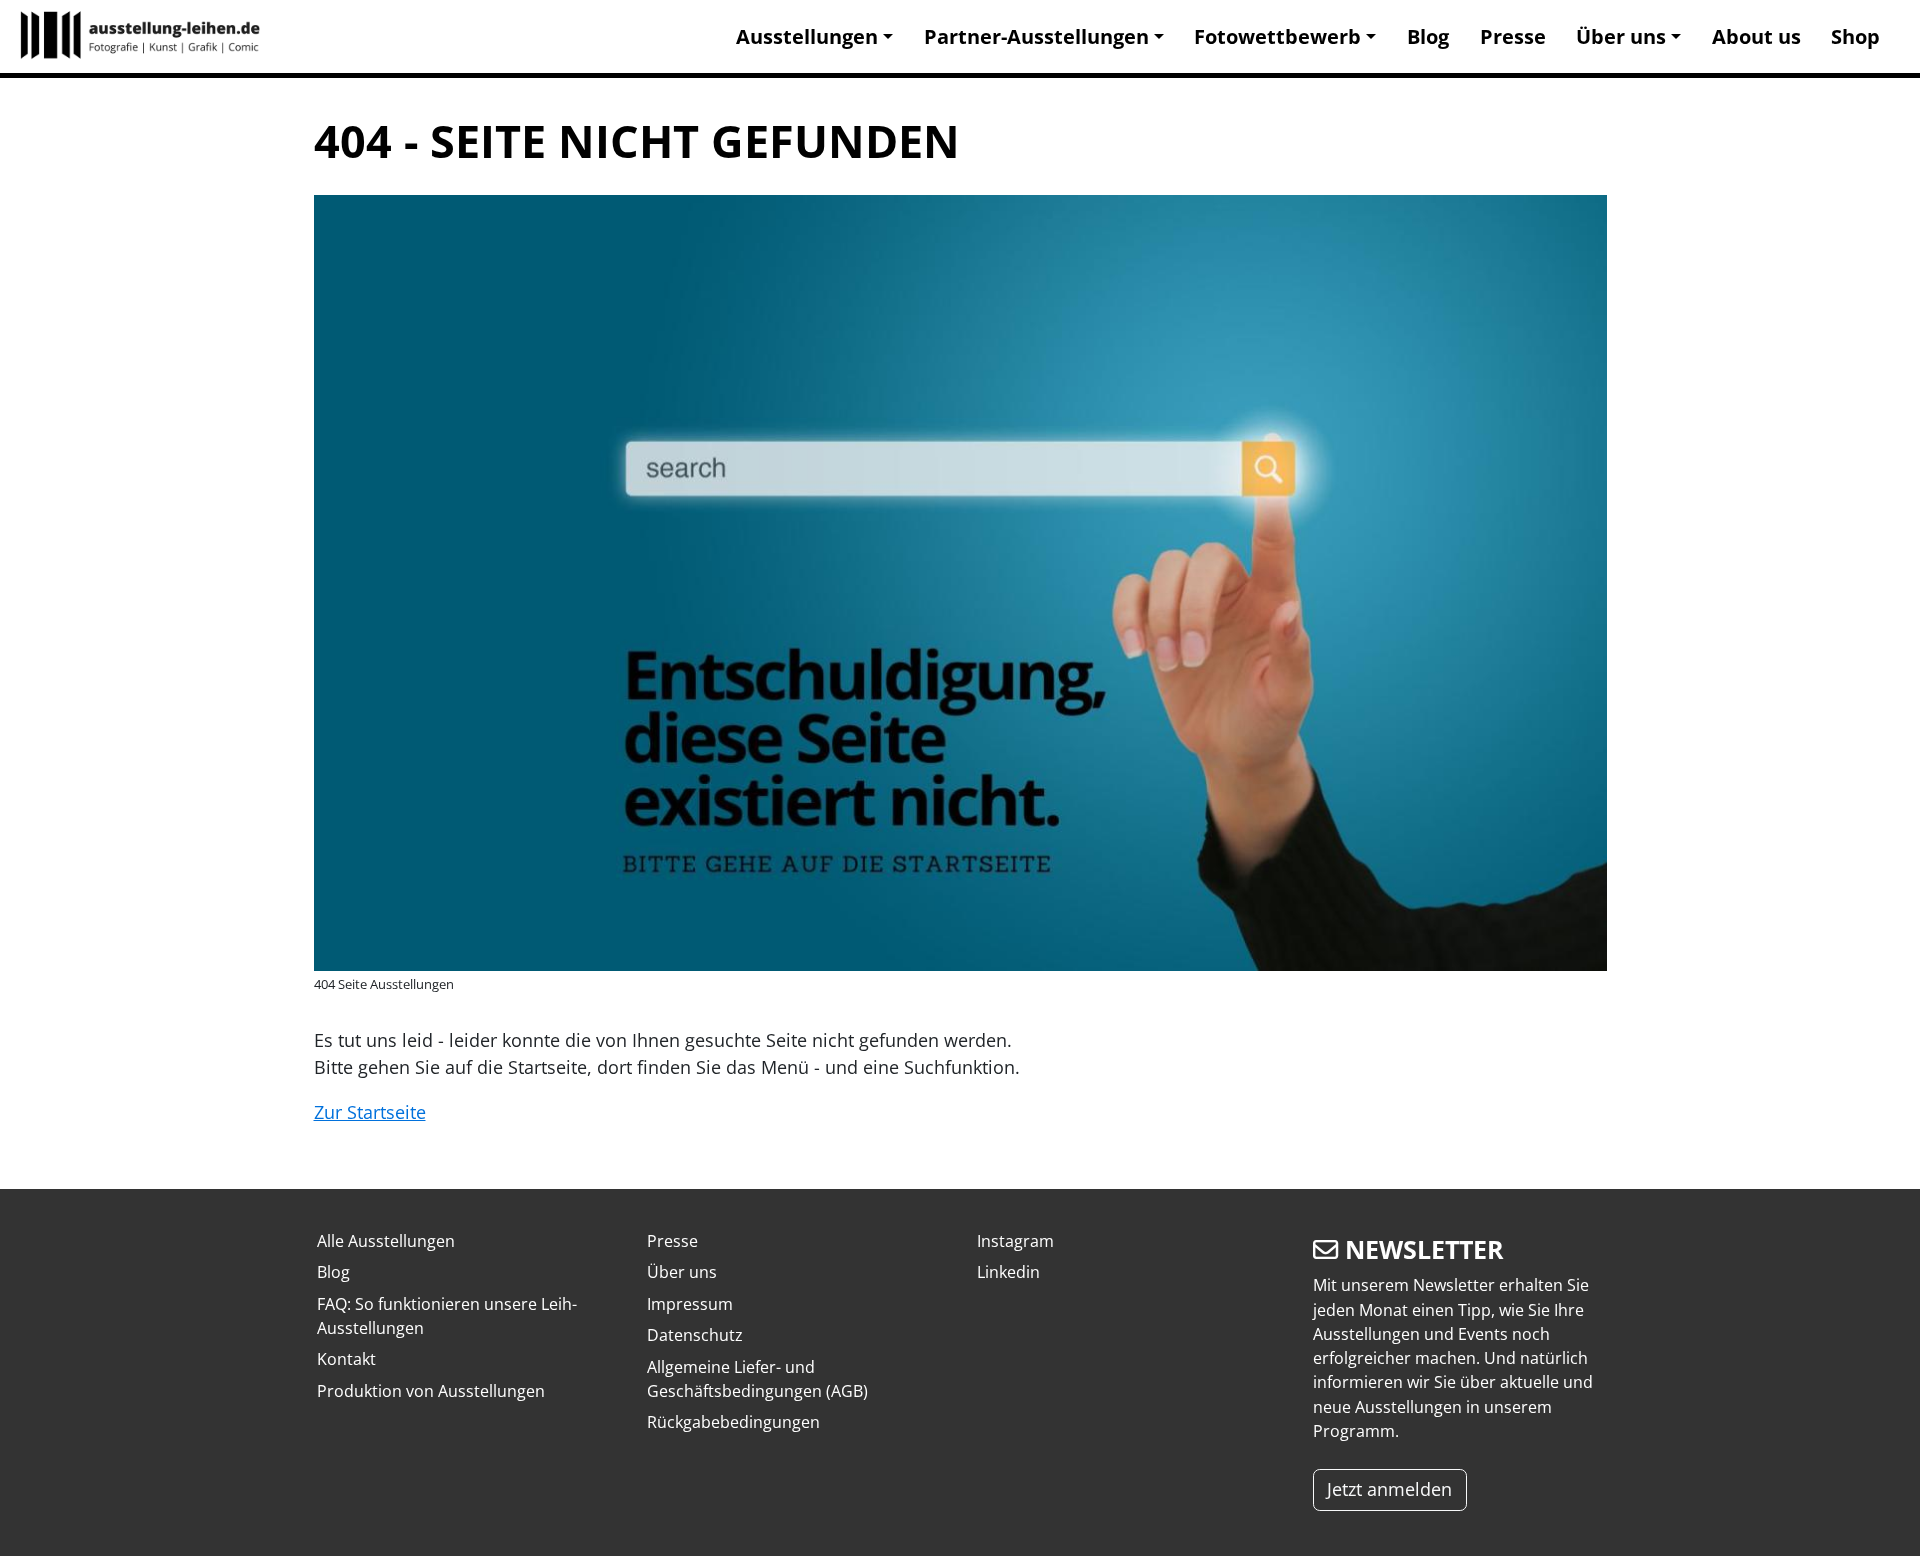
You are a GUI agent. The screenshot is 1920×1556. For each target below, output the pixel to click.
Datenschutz (695, 1335)
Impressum (690, 1304)
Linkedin (1008, 1272)
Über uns (682, 1272)
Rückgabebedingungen (733, 1422)
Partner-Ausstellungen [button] (1036, 36)
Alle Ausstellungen (386, 1241)
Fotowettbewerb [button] (1277, 36)
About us (1756, 36)
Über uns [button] (1621, 36)
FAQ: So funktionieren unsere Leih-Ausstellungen (447, 1316)
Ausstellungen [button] (807, 36)
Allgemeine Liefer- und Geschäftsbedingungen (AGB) (757, 1379)
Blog (1428, 36)
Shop (1855, 36)
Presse (1513, 36)
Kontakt (346, 1359)
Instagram (1015, 1241)
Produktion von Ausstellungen (431, 1391)
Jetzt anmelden (1389, 1489)
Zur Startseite (370, 1112)
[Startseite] (149, 36)
